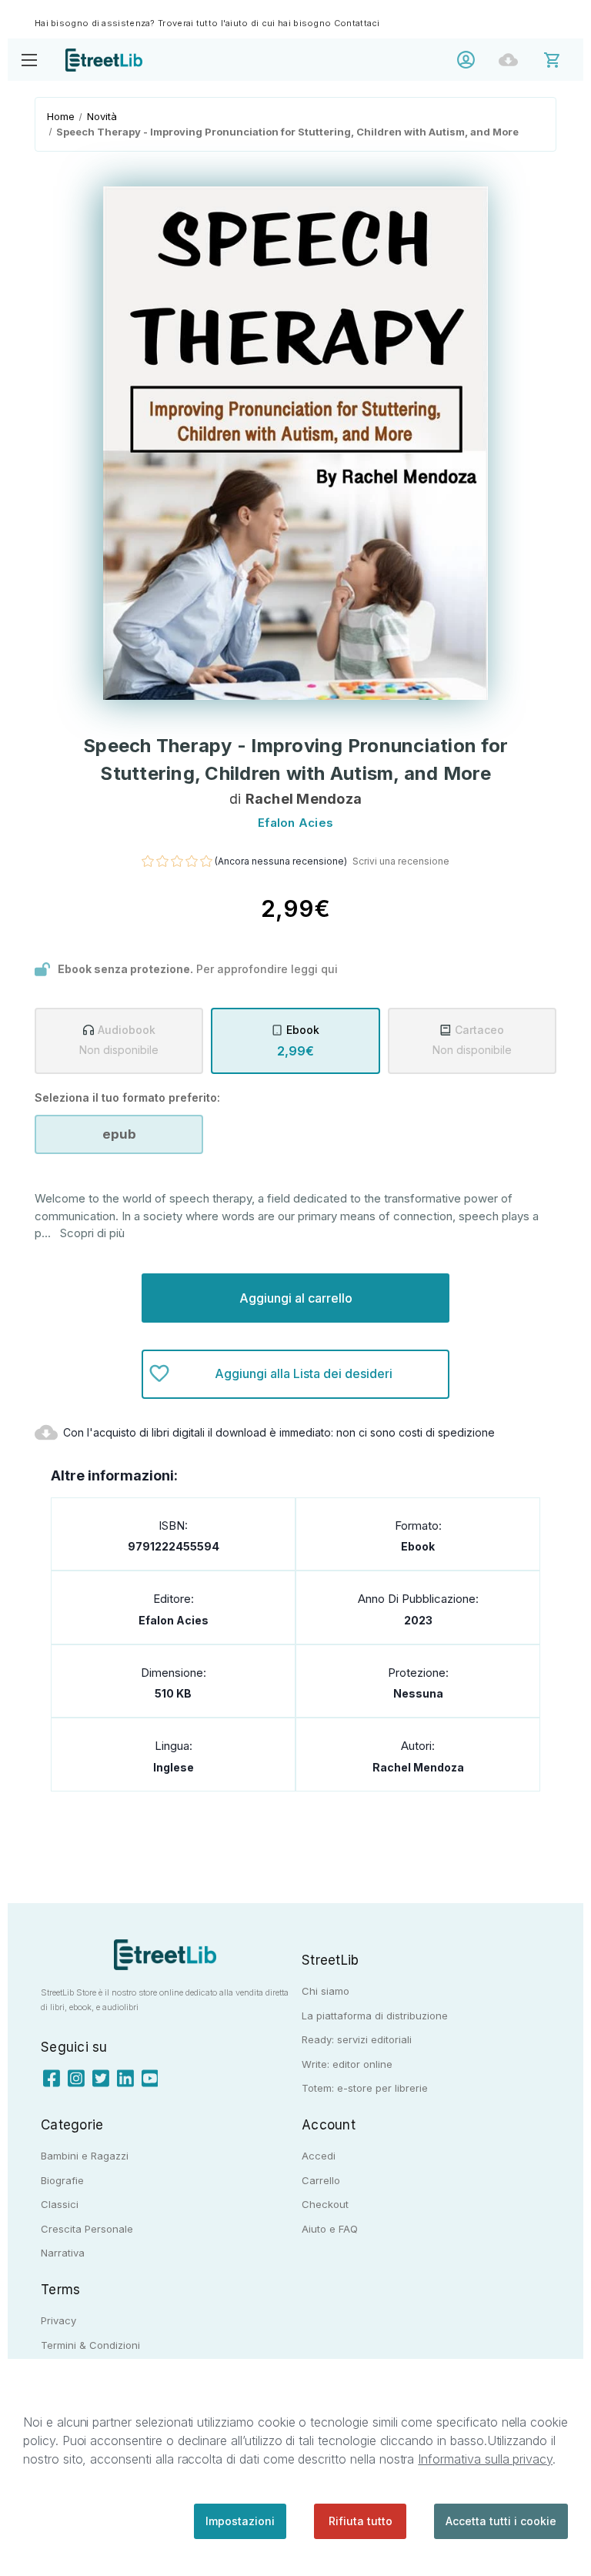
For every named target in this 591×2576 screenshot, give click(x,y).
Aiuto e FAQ (330, 2229)
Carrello (321, 2180)
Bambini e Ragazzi (85, 2156)
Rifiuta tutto (361, 2521)
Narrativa (63, 2253)
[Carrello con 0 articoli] (562, 59)
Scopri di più (92, 1233)
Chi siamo (326, 1991)
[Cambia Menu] (29, 60)
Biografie (62, 2180)
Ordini (512, 60)
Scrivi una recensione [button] (401, 861)
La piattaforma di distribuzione (375, 2016)
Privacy (58, 2320)
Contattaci (357, 23)
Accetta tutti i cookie (501, 2521)
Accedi (470, 60)
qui (329, 969)
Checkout (325, 2204)
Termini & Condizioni (90, 2345)
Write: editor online (347, 2064)
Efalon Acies (174, 1620)
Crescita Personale (87, 2229)
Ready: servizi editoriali (357, 2039)
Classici (60, 2204)
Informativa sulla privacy (485, 2459)
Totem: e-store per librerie (365, 2088)
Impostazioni (240, 2521)
